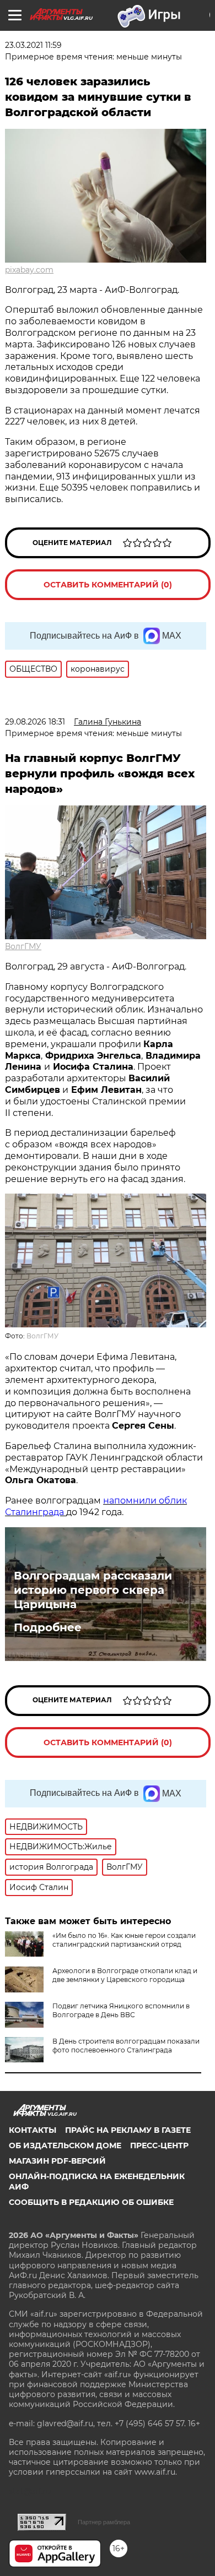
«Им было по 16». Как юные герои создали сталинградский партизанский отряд (124, 1940)
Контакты (33, 2130)
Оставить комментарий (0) (108, 585)
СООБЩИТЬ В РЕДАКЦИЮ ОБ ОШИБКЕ (91, 2202)
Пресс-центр (159, 2145)
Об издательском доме (65, 2145)
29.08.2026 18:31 (35, 722)
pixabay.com (29, 270)
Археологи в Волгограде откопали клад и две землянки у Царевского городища (125, 1975)
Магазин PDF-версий (57, 2161)
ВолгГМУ (23, 946)
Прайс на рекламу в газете (128, 2130)
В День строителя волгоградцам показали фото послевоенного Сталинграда (126, 2046)
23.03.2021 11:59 (33, 45)
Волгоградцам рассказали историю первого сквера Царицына (93, 1590)
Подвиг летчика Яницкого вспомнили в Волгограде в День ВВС (121, 2010)
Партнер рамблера (104, 2522)
